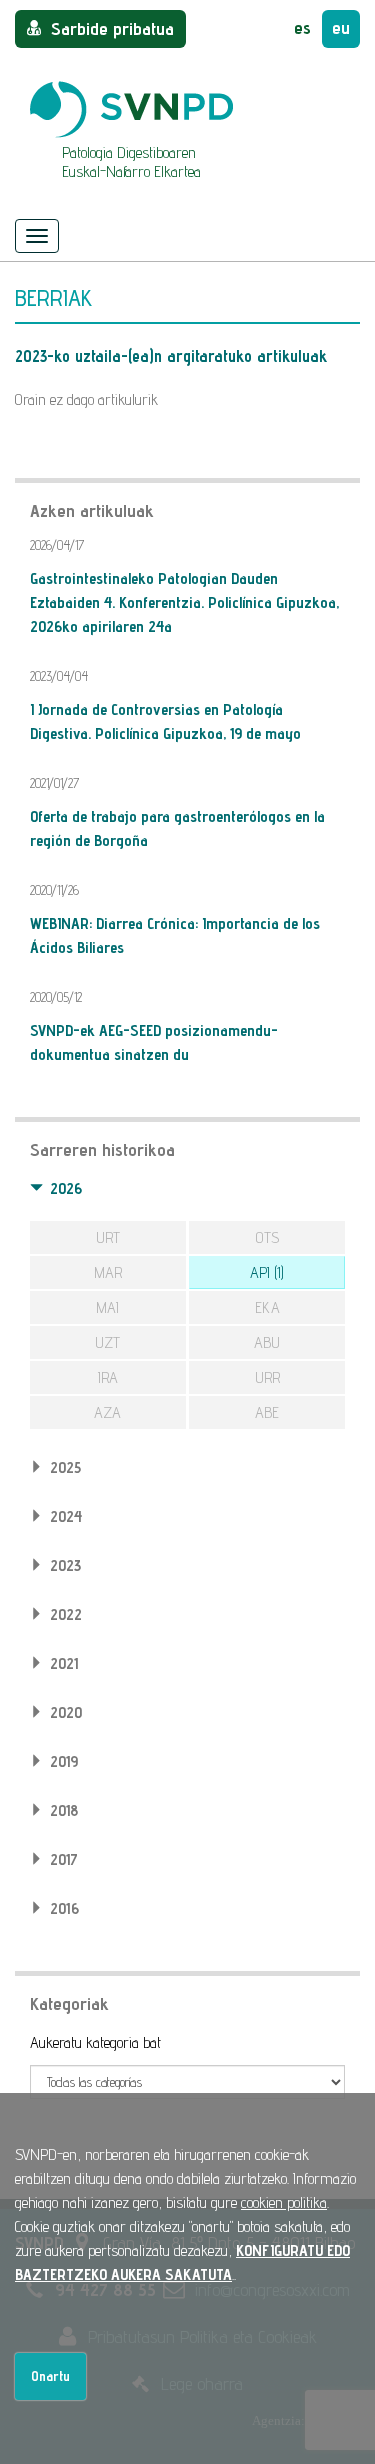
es (302, 27)
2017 (64, 1859)
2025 (65, 1467)
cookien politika (284, 2202)
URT (108, 1237)
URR (267, 1377)
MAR (108, 1272)
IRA (108, 1377)
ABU (267, 1342)
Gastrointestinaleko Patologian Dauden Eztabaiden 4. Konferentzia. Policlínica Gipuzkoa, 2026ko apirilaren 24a (184, 602)
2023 (65, 1565)
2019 (64, 1761)
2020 (66, 1712)
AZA (107, 1412)
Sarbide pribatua (112, 28)
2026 (66, 1188)
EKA (267, 1307)
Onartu (50, 2376)
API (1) (267, 1272)
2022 (66, 1614)
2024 (66, 1516)
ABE (267, 1412)
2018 (64, 1810)
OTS (267, 1237)
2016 (64, 1908)
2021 (64, 1663)
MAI (107, 1307)
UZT (107, 1342)
